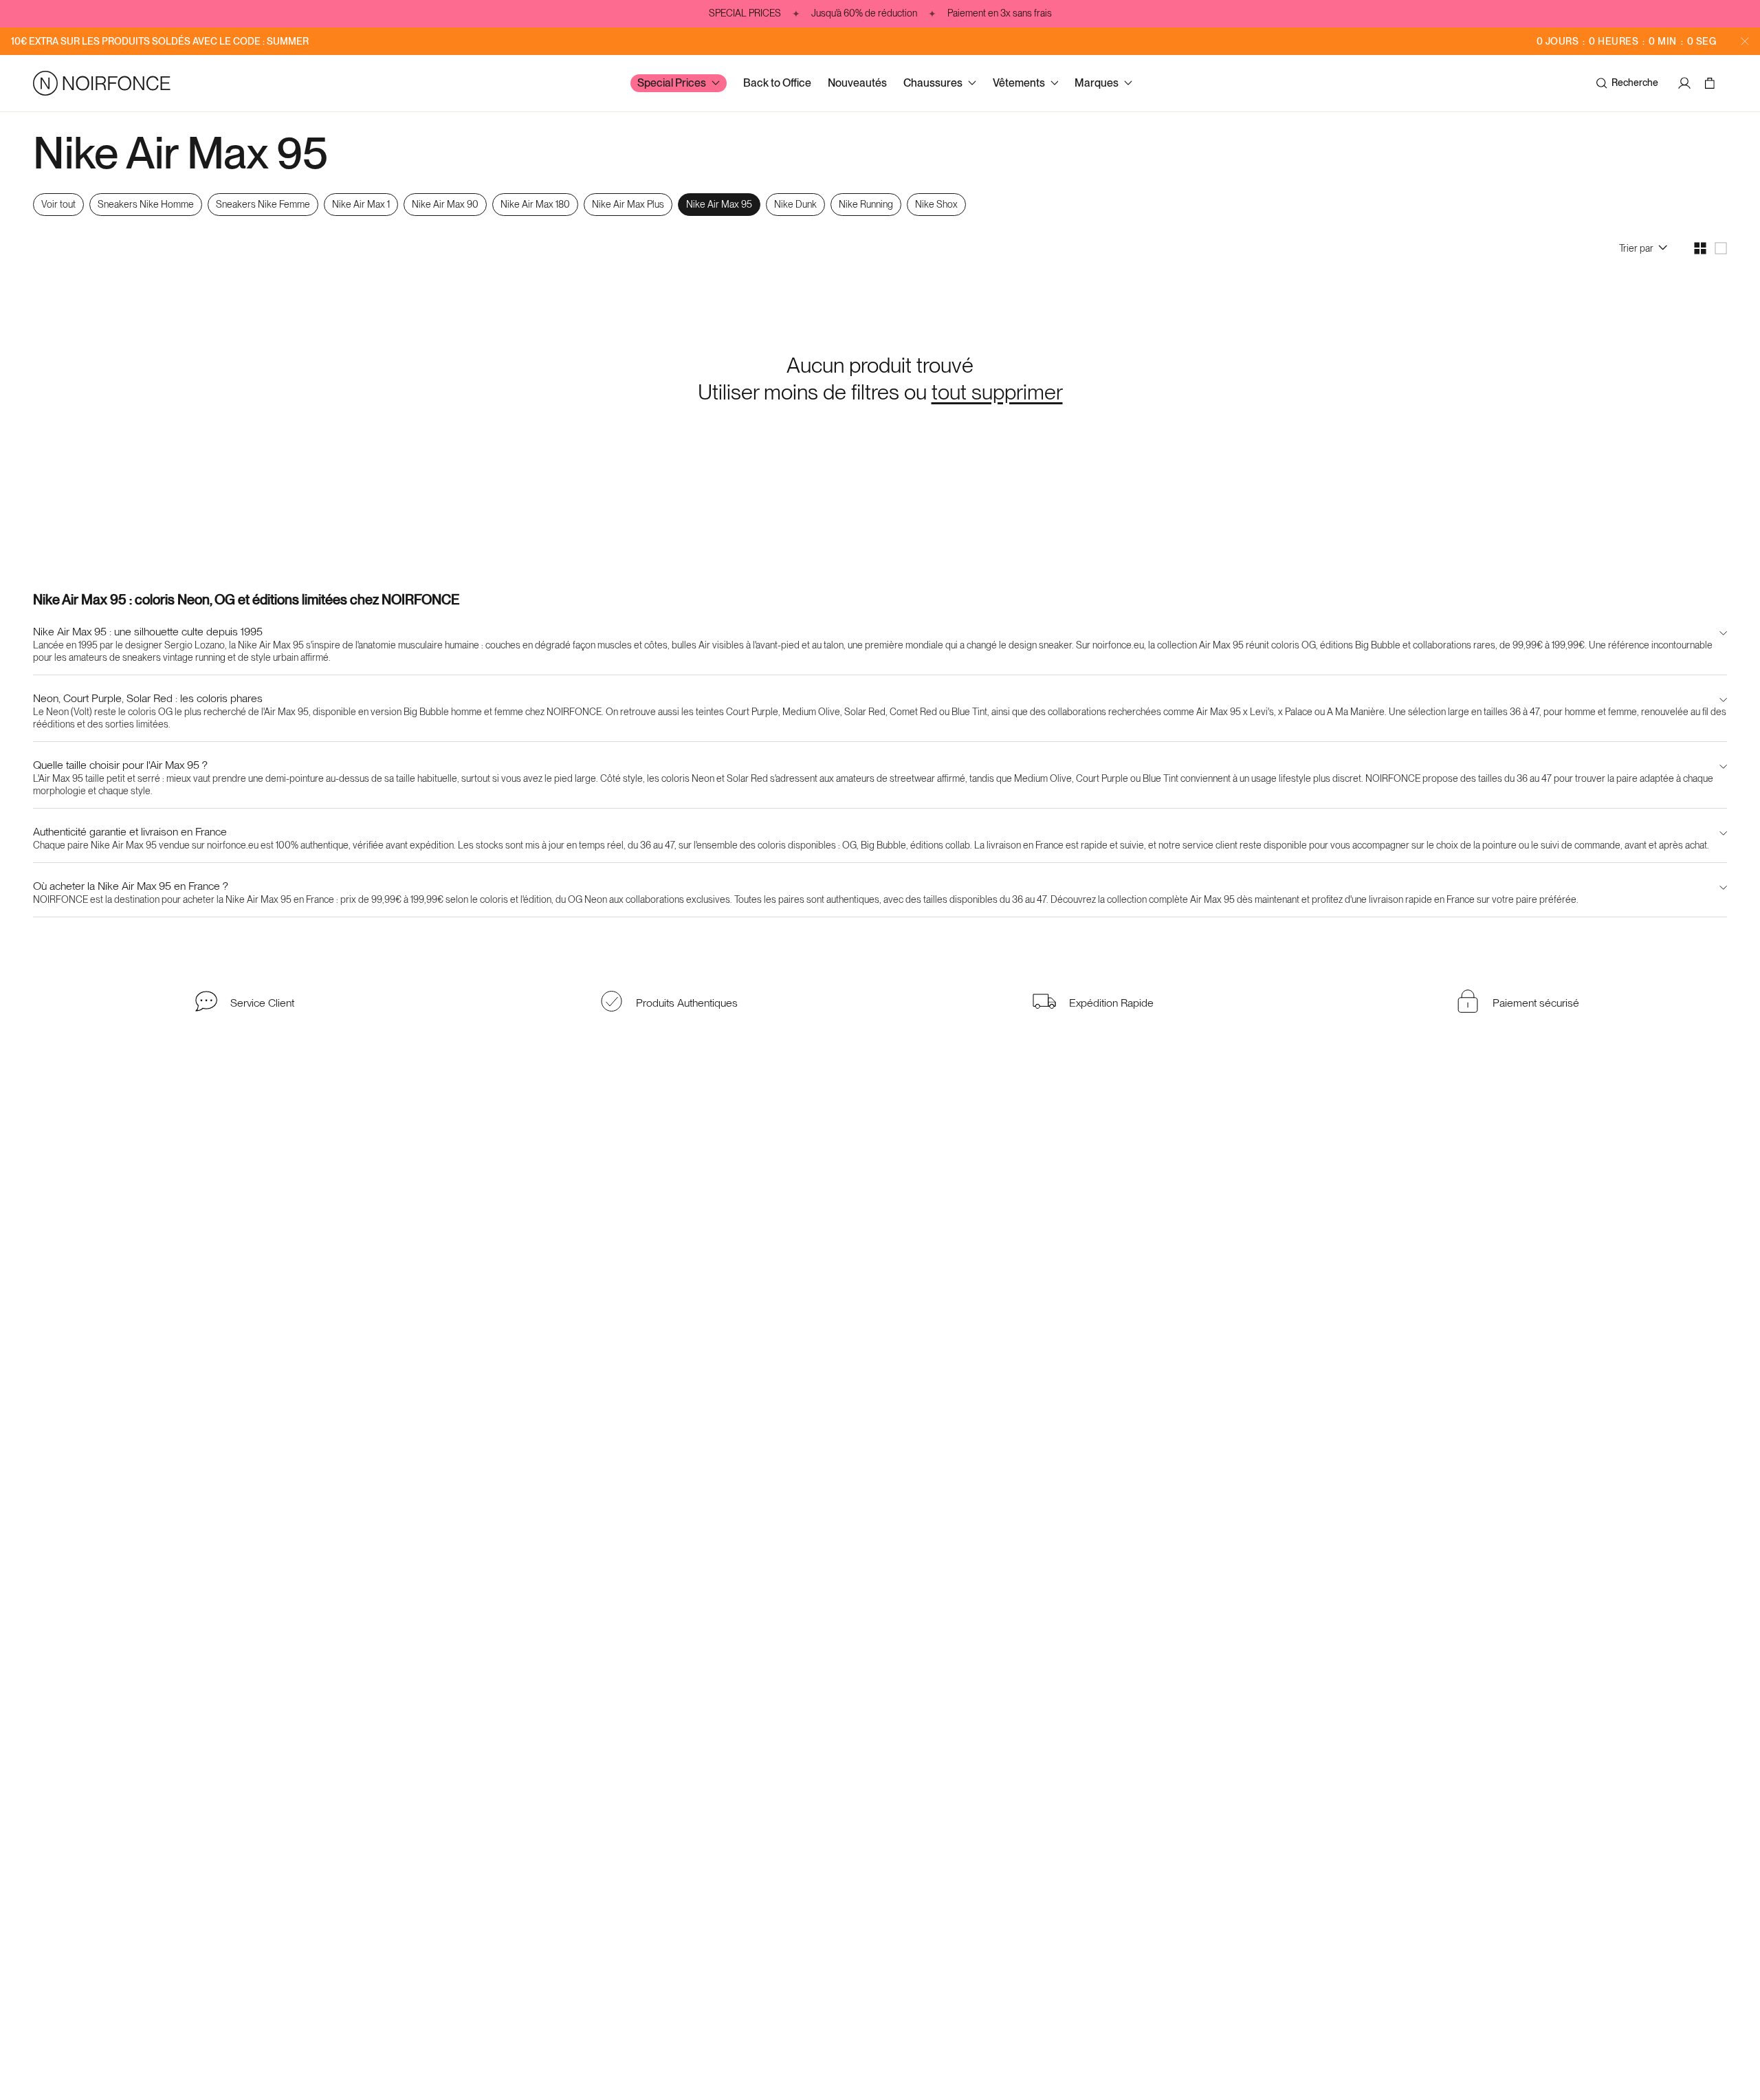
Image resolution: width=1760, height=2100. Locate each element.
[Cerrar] (1745, 41)
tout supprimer (997, 392)
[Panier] (1712, 83)
